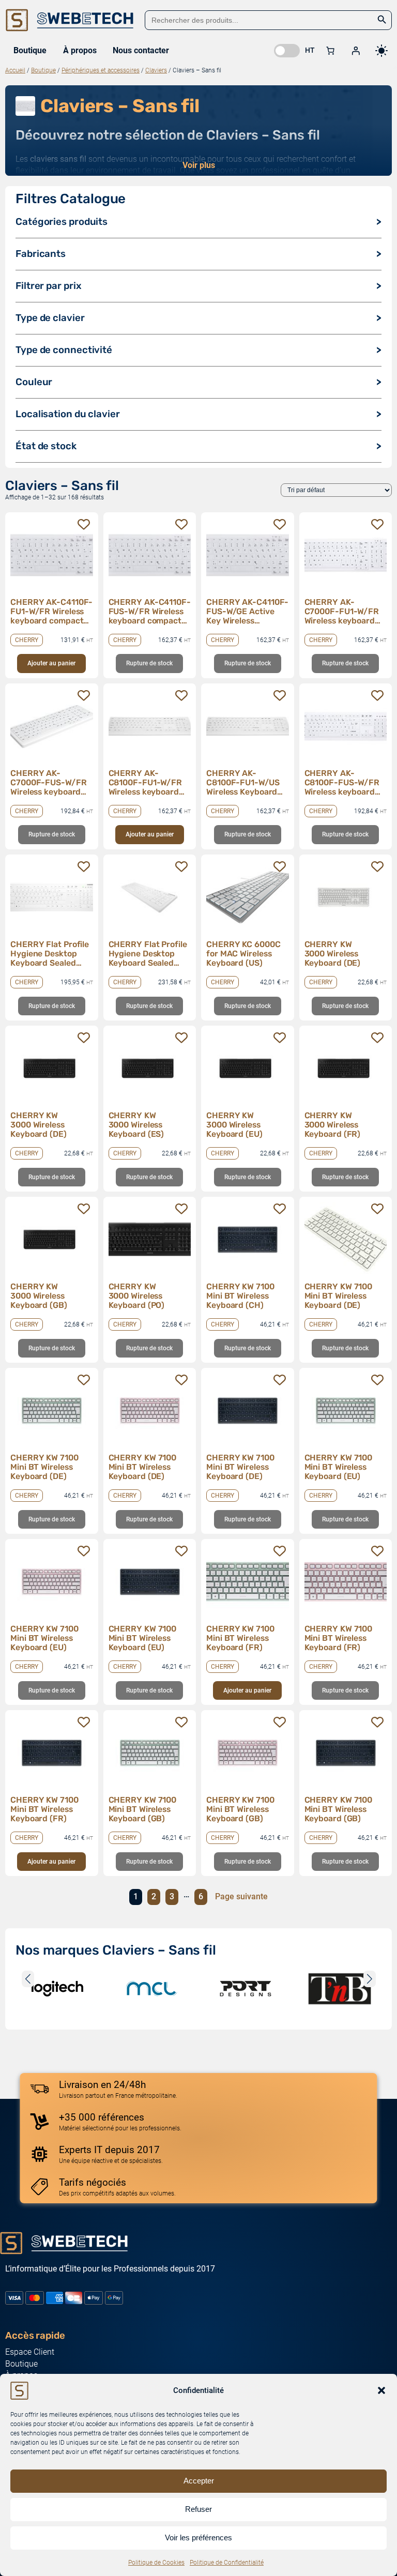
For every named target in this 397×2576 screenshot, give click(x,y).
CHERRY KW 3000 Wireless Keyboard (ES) (136, 1125)
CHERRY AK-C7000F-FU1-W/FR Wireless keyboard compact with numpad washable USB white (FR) (342, 612)
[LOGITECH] (57, 1989)
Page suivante (241, 1896)
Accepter (199, 2481)
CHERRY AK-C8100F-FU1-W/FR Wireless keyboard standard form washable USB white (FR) (148, 783)
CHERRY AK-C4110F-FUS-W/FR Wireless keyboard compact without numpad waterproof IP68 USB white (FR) (150, 612)
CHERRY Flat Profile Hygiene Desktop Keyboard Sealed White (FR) (50, 954)
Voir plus (199, 165)
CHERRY (27, 640)
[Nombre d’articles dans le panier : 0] (330, 51)
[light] (381, 51)
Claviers (156, 70)
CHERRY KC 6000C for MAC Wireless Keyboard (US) (243, 954)
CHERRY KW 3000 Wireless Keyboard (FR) (333, 1125)
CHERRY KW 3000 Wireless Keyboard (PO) (137, 1296)
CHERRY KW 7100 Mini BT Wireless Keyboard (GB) (143, 1809)
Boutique (43, 70)
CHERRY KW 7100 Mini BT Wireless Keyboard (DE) (339, 1296)
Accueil (15, 70)
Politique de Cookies (156, 2563)
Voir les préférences (198, 2537)
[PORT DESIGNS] (246, 1989)
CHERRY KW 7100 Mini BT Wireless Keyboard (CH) (240, 1296)
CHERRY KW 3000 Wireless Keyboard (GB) (39, 1296)
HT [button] (310, 50)
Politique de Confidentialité (227, 2563)
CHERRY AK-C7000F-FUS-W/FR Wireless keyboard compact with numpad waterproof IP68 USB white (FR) (50, 783)
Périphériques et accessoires (101, 70)
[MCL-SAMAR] (151, 1989)
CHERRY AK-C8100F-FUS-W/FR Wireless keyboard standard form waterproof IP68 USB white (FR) (342, 783)
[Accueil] (70, 20)
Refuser (198, 2509)
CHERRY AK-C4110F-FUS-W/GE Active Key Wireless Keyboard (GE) (247, 612)
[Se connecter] (356, 51)
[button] (381, 2390)
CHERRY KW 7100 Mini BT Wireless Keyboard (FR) (240, 1638)
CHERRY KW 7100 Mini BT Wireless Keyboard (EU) (339, 1467)
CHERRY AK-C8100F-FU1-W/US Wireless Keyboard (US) (243, 783)
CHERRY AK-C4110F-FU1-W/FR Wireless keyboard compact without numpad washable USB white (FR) (51, 612)
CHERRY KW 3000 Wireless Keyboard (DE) (333, 954)
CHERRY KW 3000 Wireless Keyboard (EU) (234, 1125)
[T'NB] (340, 1989)
